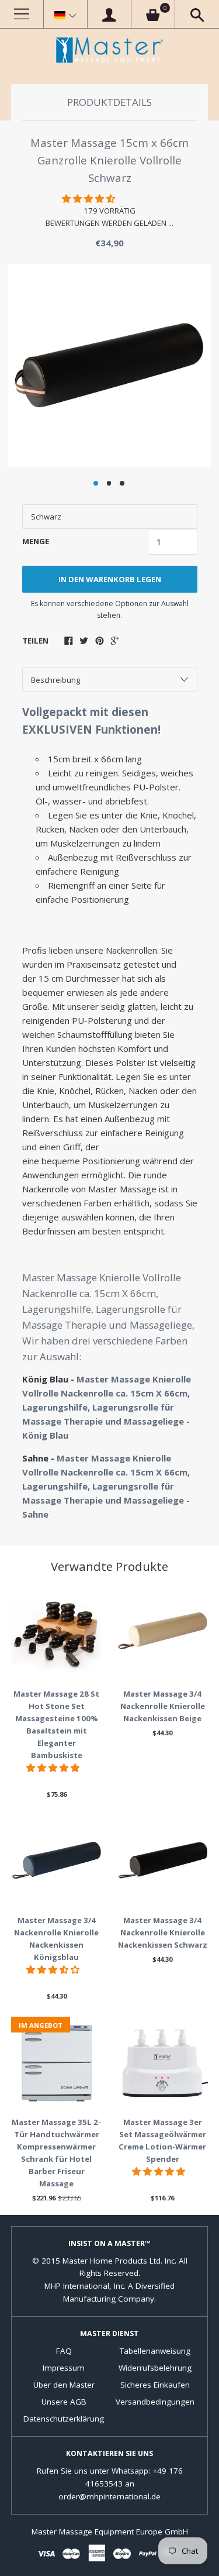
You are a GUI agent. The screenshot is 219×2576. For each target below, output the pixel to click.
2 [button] (109, 483)
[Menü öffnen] (22, 14)
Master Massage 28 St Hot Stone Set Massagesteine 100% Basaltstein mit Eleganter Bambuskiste (56, 1724)
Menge (36, 541)
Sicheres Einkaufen (155, 2385)
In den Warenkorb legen (110, 579)
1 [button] (96, 483)
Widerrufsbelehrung (155, 2368)
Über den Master (64, 2385)
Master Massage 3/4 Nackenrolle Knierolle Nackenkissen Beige (163, 1706)
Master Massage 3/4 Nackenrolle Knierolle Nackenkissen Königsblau (56, 1939)
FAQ (64, 2351)
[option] (109, 366)
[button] (65, 15)
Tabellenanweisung (155, 2351)
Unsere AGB (64, 2402)
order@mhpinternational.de (109, 2496)
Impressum (64, 2368)
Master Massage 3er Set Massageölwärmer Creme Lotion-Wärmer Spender (162, 2140)
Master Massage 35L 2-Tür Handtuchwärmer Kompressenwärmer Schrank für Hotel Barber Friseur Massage (56, 2153)
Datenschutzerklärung (64, 2419)
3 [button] (122, 483)
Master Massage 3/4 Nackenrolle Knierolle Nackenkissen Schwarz (163, 1932)
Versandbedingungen (155, 2402)
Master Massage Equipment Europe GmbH (110, 2532)
